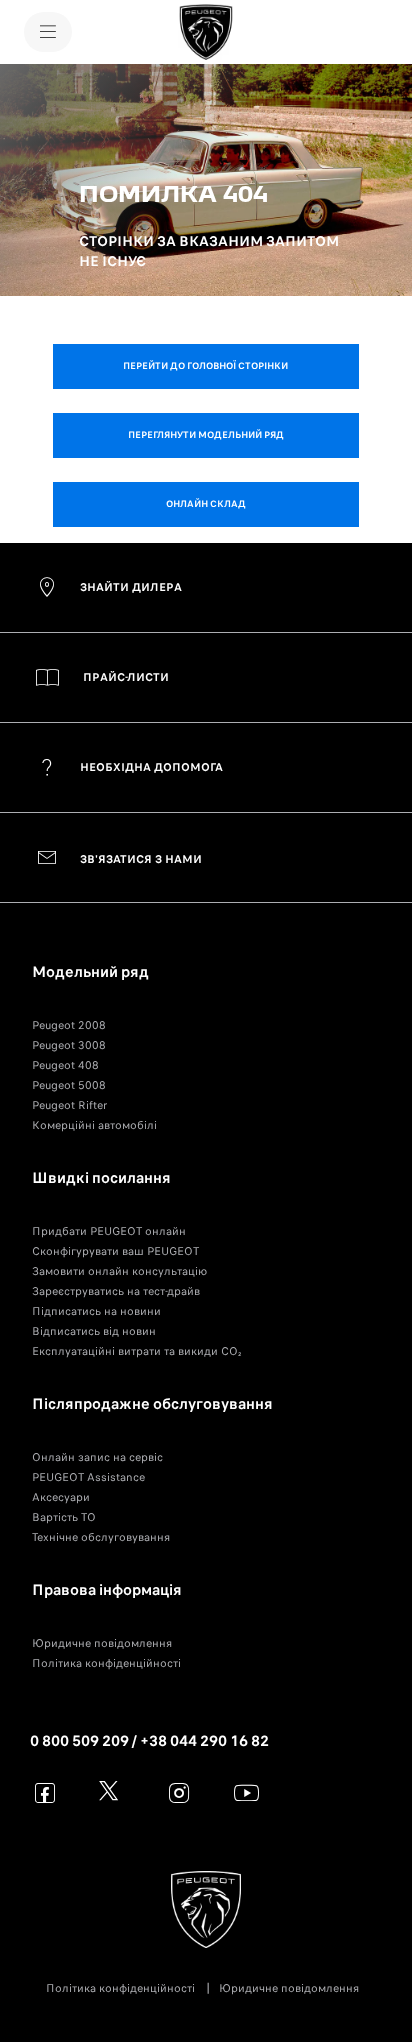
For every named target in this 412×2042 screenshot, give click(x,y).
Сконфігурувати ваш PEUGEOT (115, 1251)
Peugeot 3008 (69, 1045)
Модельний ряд (90, 972)
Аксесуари (61, 1497)
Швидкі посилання (101, 1178)
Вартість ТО (64, 1517)
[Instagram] (179, 1792)
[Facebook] (45, 1792)
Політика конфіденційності (106, 1663)
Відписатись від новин (94, 1331)
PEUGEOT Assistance (88, 1477)
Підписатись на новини (96, 1311)
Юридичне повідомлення (102, 1643)
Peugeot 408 (65, 1065)
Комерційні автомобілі (94, 1125)
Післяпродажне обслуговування (152, 1404)
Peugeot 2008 (69, 1025)
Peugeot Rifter (69, 1105)
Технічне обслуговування (101, 1537)
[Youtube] (246, 1792)
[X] (112, 1792)
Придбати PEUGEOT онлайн (109, 1231)
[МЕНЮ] (48, 32)
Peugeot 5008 (69, 1085)
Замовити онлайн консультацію (119, 1271)
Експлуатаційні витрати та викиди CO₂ (136, 1351)
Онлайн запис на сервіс (97, 1457)
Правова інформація (107, 1590)
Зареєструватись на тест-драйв (116, 1291)
